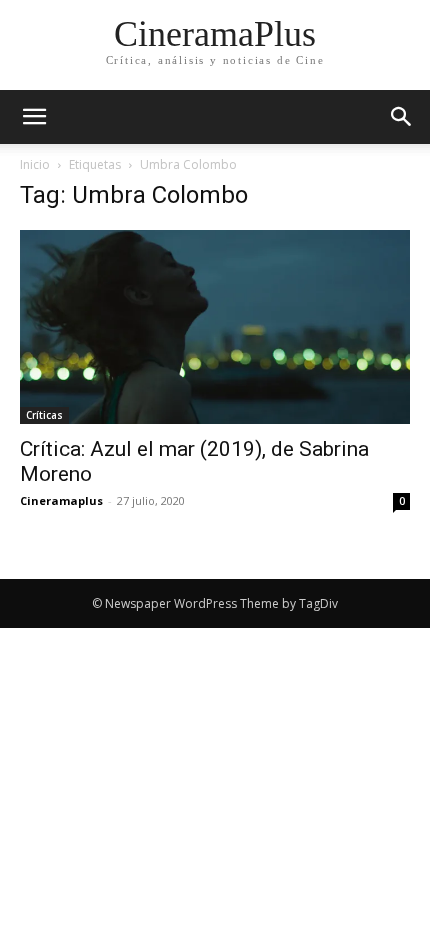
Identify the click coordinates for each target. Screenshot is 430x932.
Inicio (35, 164)
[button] (402, 117)
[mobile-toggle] (34, 117)
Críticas (44, 415)
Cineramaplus (61, 500)
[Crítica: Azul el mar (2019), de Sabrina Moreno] (215, 327)
